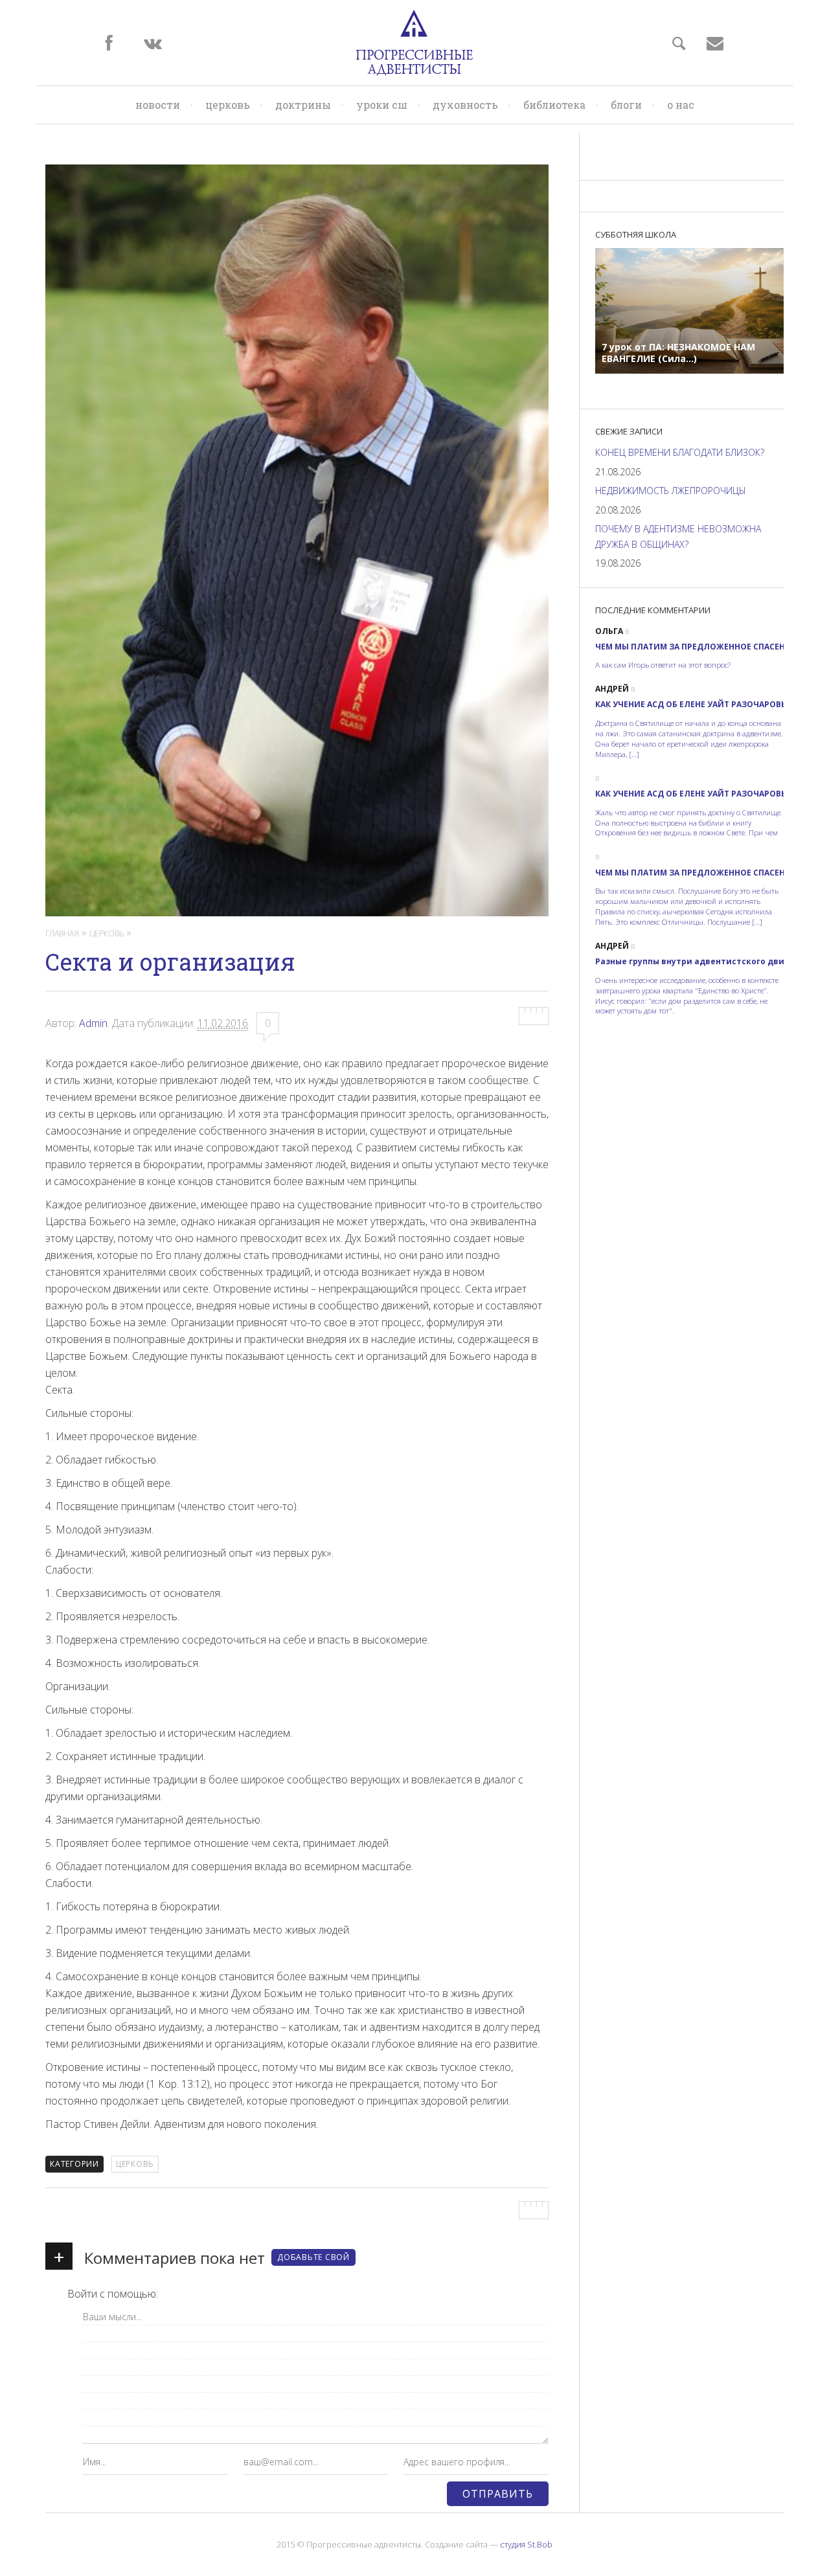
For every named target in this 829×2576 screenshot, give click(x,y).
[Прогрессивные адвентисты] (414, 43)
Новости (158, 105)
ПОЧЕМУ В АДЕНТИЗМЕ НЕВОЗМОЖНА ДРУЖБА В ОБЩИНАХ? (678, 537)
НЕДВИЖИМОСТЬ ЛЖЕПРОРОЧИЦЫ (671, 491)
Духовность (465, 105)
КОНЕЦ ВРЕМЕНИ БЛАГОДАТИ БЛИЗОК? (680, 452)
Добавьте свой (313, 2257)
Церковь (228, 105)
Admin (93, 1023)
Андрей (612, 689)
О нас (681, 105)
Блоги (626, 105)
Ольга (609, 631)
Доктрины (303, 105)
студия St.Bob (526, 2544)
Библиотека (554, 105)
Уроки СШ (382, 105)
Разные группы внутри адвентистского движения (704, 961)
